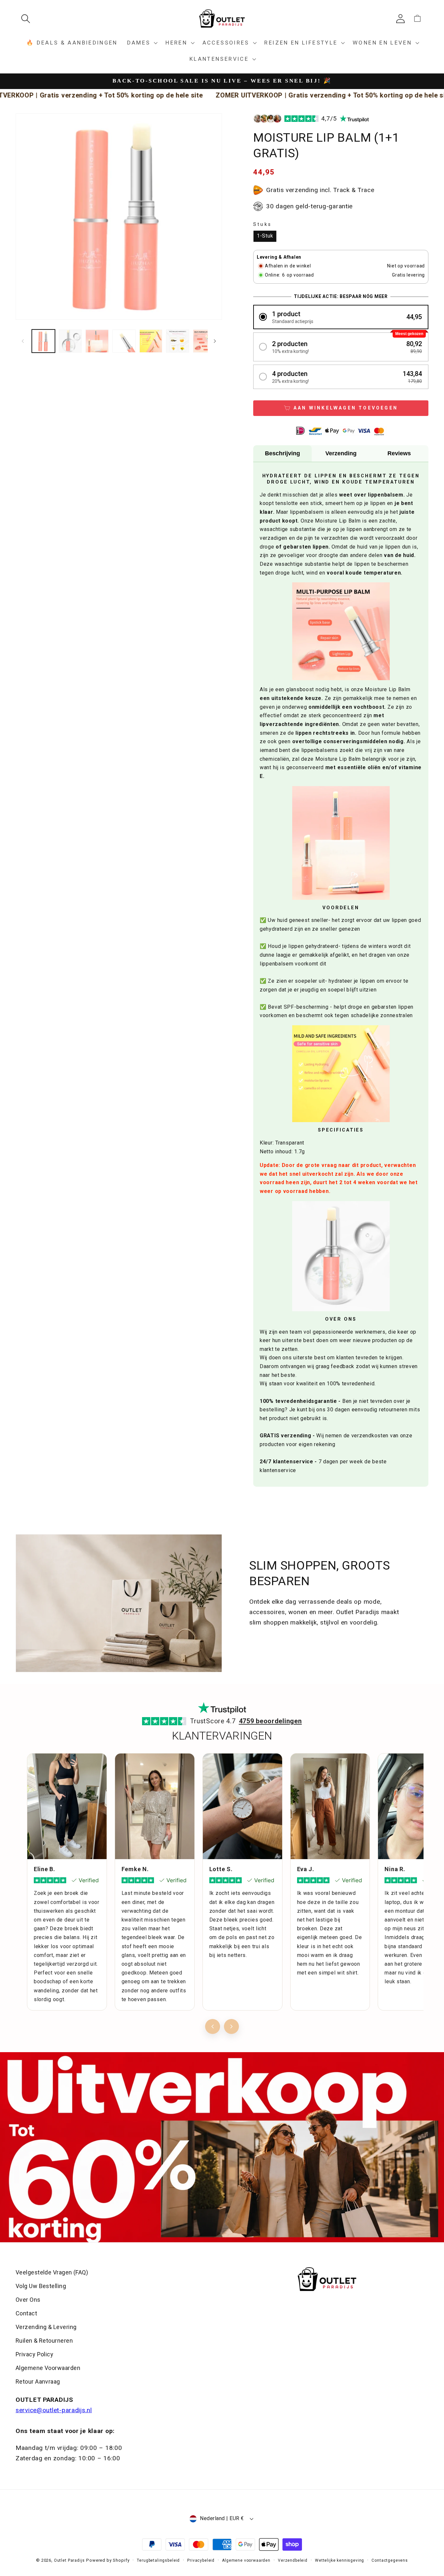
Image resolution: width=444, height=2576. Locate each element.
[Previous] (213, 2026)
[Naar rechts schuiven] (215, 341)
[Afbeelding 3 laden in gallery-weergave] (97, 341)
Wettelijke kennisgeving (340, 2560)
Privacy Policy (34, 2354)
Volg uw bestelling (41, 2286)
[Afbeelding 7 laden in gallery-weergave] (205, 341)
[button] (28, 19)
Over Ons (28, 2300)
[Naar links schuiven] (23, 341)
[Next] (231, 2026)
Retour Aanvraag (38, 2382)
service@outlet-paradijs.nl (54, 2410)
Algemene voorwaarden (246, 2560)
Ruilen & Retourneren (44, 2341)
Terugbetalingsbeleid (158, 2560)
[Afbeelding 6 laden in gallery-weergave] (178, 341)
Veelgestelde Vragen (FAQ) (52, 2272)
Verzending (341, 453)
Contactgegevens (390, 2560)
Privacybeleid (201, 2560)
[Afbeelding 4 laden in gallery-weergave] (124, 341)
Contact (26, 2313)
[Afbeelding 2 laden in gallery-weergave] (70, 341)
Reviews (399, 453)
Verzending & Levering (46, 2327)
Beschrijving (282, 453)
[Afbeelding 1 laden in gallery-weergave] (43, 341)
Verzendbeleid (293, 2560)
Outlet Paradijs (69, 2560)
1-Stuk (265, 236)
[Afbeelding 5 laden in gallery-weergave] (151, 341)
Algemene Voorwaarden (48, 2368)
